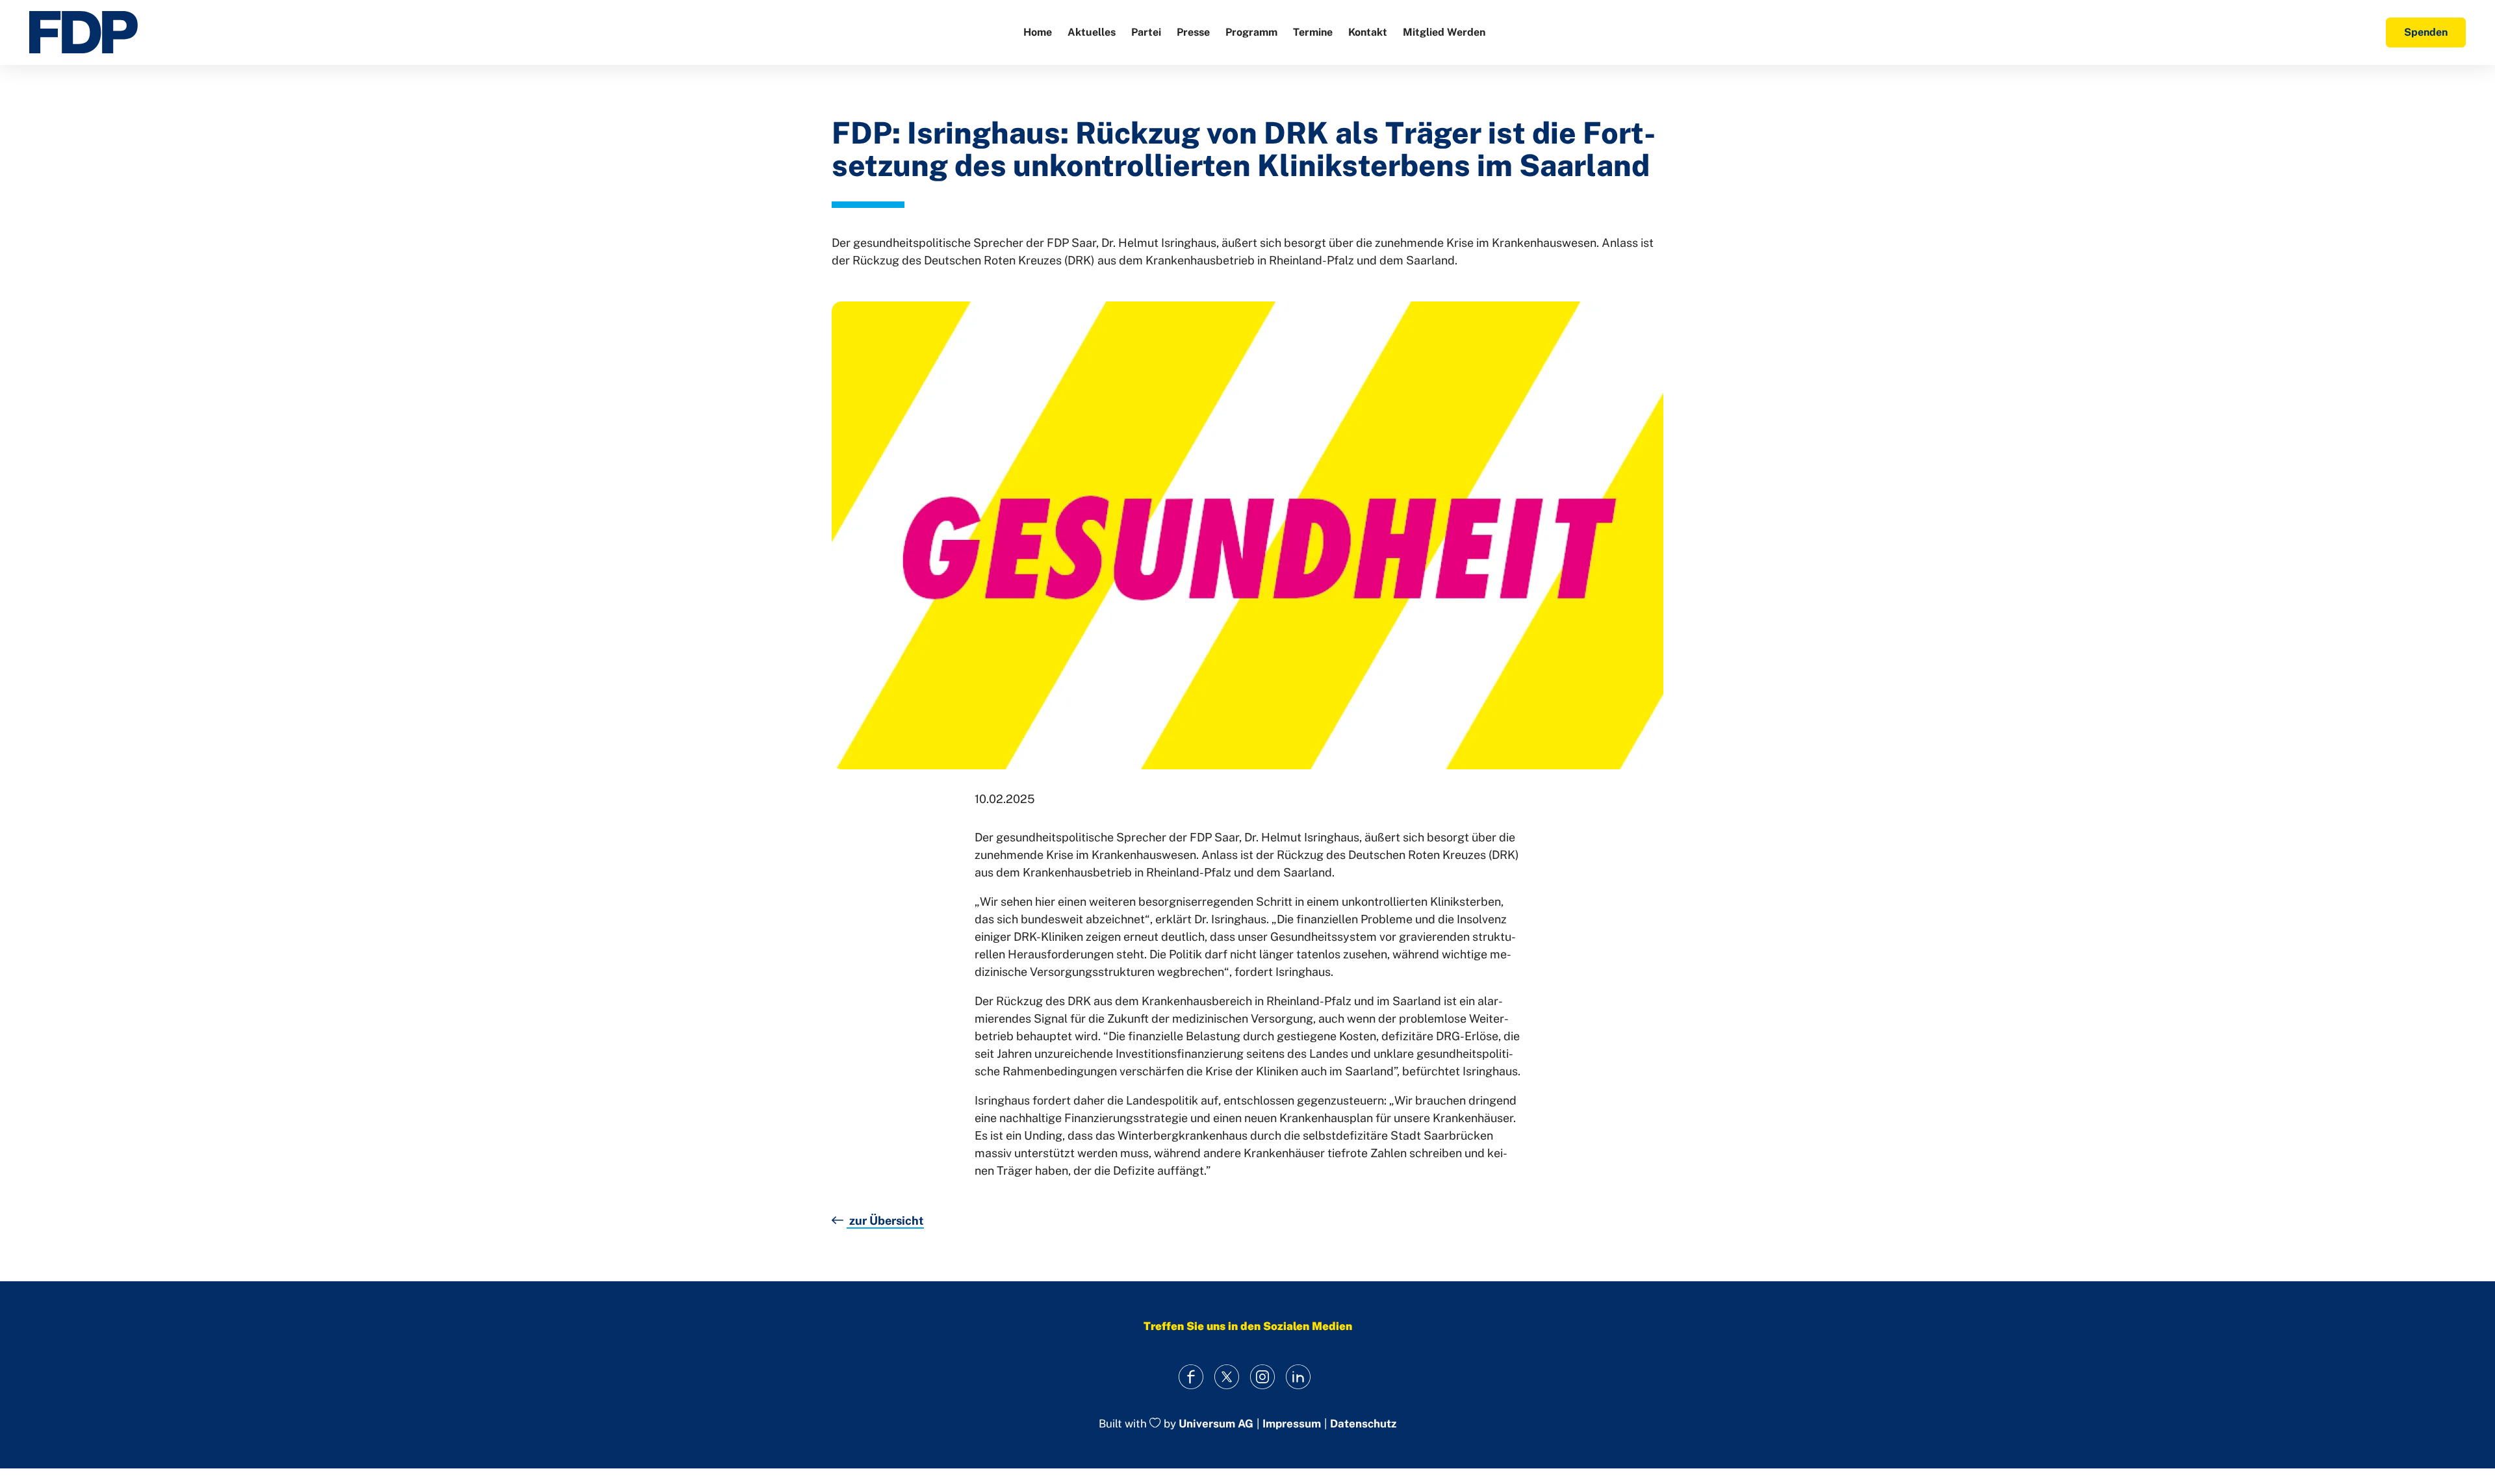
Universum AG (1216, 1424)
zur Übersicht (885, 1221)
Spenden (2426, 32)
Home (1038, 32)
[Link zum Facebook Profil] (1191, 1377)
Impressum (1292, 1424)
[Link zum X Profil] (1226, 1377)
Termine (1313, 32)
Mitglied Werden (1444, 32)
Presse (1193, 32)
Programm (1251, 32)
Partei (1146, 32)
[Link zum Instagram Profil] (1262, 1377)
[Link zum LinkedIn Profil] (1298, 1377)
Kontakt (1368, 32)
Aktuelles (1092, 32)
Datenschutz (1363, 1424)
